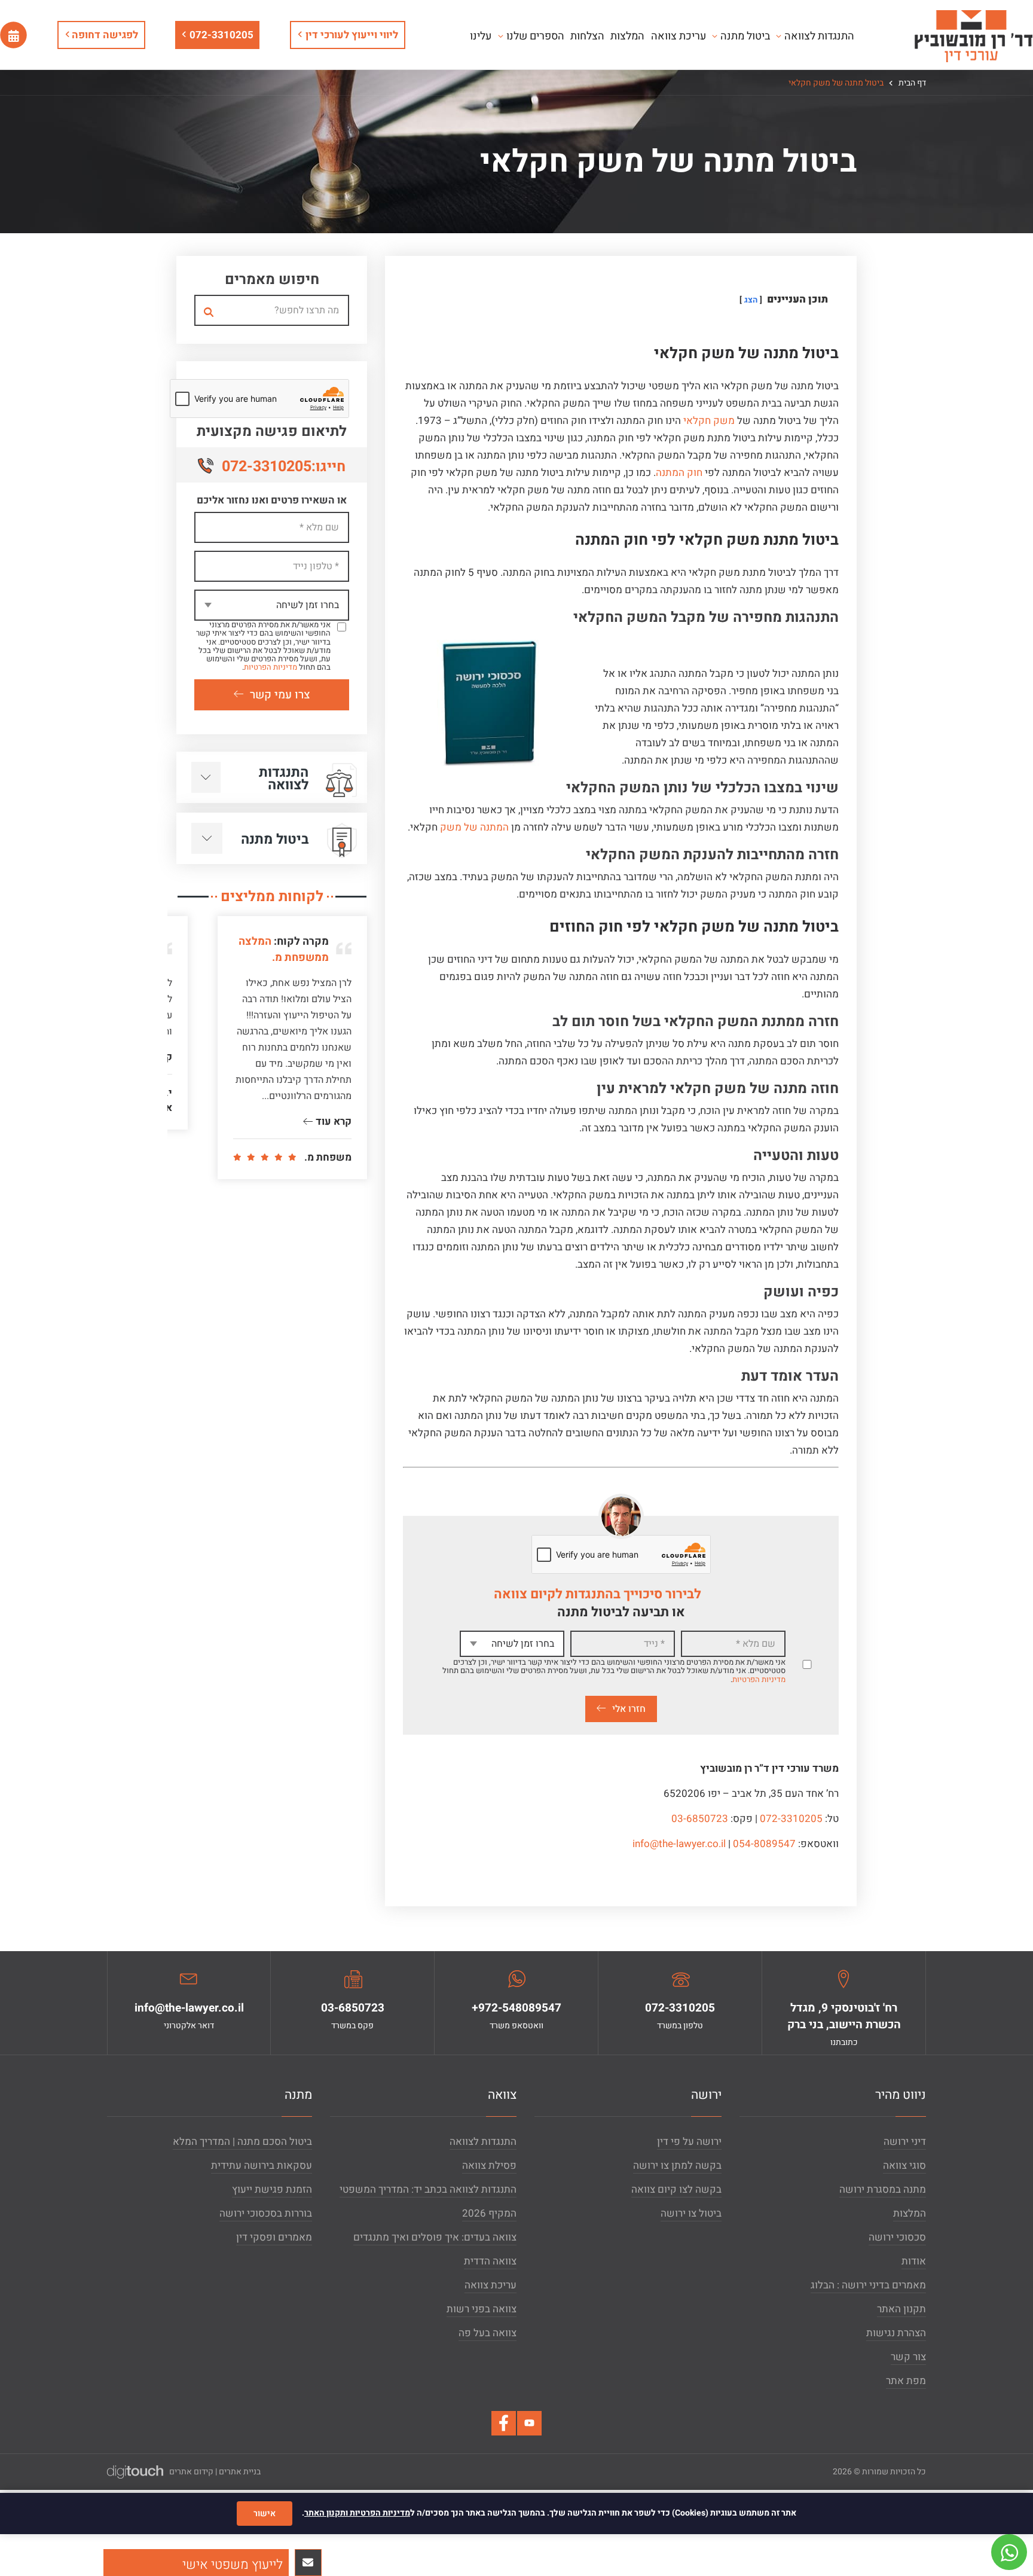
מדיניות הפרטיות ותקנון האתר (357, 2513)
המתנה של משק (474, 827)
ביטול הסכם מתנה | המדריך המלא (242, 2142)
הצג (751, 300)
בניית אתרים (240, 2472)
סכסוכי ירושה (897, 2237)
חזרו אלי (629, 1709)
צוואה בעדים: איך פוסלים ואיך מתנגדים (435, 2237)
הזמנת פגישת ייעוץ (272, 2189)
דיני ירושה (905, 2142)
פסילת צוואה (489, 2166)
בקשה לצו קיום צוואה (676, 2189)
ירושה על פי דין (689, 2142)
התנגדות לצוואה (483, 2142)
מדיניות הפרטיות (759, 1679)
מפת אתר (906, 2381)
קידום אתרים (191, 2472)
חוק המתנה (679, 473)
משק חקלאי (709, 421)
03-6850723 (700, 1819)
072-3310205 (221, 35)
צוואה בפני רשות (482, 2309)
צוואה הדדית (490, 2261)
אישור (265, 2514)
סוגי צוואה (904, 2166)
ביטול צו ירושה (691, 2213)
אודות (914, 2261)
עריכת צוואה (490, 2285)
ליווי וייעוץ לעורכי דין (352, 35)
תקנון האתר (901, 2309)
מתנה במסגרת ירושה (883, 2189)
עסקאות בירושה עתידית (262, 2166)
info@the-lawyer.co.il (679, 1844)
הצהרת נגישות (896, 2333)
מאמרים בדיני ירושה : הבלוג (868, 2285)
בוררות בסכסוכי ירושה (266, 2213)
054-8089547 (764, 1844)
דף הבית (911, 83)
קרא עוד (332, 1121)
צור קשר (908, 2357)
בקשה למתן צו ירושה (677, 2166)
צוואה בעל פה (488, 2333)
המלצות (910, 2213)
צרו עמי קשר (280, 695)
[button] (196, 2563)
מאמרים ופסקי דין (274, 2237)
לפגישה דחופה (104, 35)
